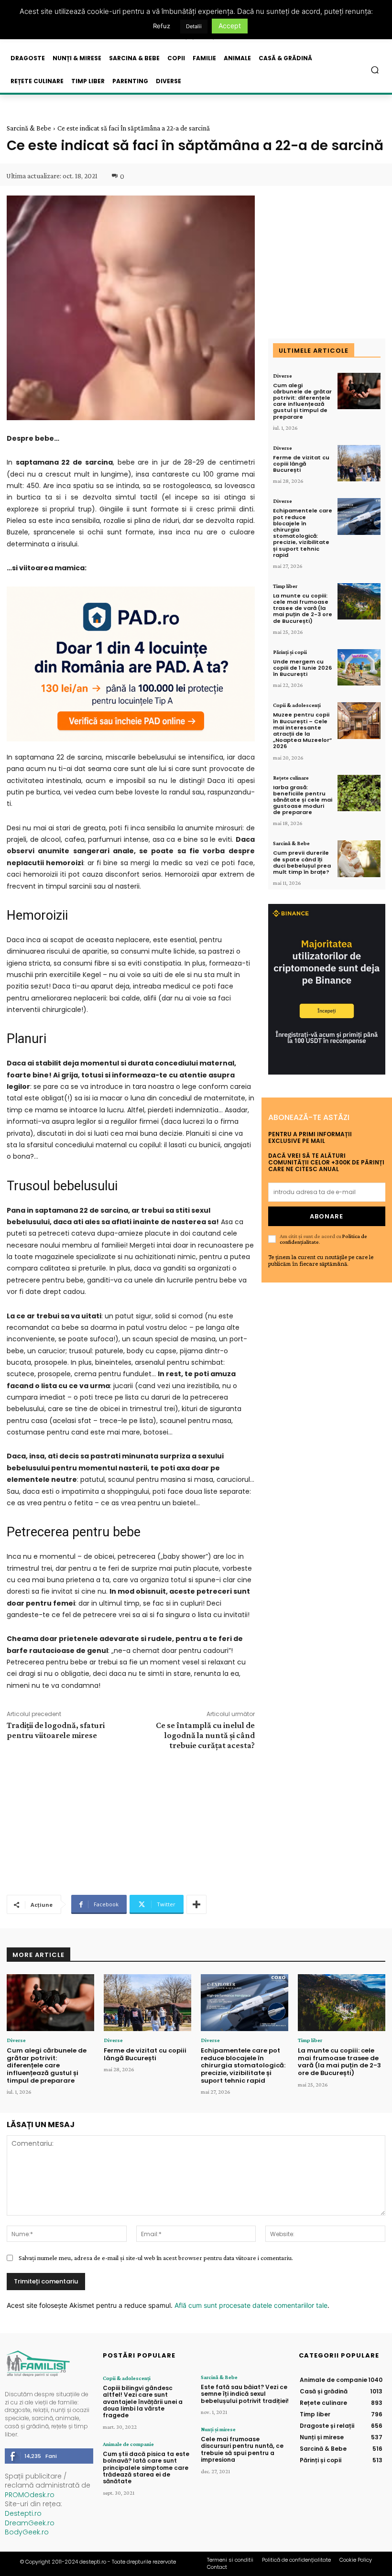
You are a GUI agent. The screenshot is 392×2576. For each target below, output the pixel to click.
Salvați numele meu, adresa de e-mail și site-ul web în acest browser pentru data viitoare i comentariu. (156, 2258)
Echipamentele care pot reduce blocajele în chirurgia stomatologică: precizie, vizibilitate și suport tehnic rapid (303, 533)
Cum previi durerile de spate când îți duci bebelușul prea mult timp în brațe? (302, 862)
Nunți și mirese (218, 2429)
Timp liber (285, 586)
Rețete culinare (291, 778)
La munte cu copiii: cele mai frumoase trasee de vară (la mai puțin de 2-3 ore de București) (303, 608)
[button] (375, 70)
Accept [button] (230, 26)
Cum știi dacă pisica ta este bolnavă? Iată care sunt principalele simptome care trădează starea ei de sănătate (146, 2468)
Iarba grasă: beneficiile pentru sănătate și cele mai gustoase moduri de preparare (303, 800)
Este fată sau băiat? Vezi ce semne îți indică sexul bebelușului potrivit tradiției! (245, 2394)
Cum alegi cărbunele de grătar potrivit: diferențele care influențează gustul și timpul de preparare (302, 401)
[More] (196, 1904)
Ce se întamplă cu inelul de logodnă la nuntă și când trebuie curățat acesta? (205, 1735)
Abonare (327, 1216)
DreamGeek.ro (30, 2523)
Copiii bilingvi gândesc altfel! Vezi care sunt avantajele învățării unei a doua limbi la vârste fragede (143, 2402)
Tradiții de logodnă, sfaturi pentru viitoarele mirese (56, 1730)
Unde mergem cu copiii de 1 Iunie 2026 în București (302, 668)
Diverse (283, 376)
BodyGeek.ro (27, 2532)
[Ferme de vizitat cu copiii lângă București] (359, 463)
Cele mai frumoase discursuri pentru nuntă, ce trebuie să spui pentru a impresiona (242, 2449)
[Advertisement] (131, 1821)
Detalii (194, 26)
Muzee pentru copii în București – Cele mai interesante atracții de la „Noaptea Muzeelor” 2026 (302, 730)
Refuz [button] (162, 26)
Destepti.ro (23, 2513)
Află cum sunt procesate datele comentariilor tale (251, 2305)
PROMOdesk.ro (30, 2495)
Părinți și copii (290, 652)
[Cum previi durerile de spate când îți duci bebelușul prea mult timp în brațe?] (359, 859)
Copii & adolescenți (297, 705)
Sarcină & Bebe (29, 128)
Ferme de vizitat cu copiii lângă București (301, 464)
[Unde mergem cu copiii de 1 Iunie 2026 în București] (359, 668)
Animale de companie (128, 2444)
